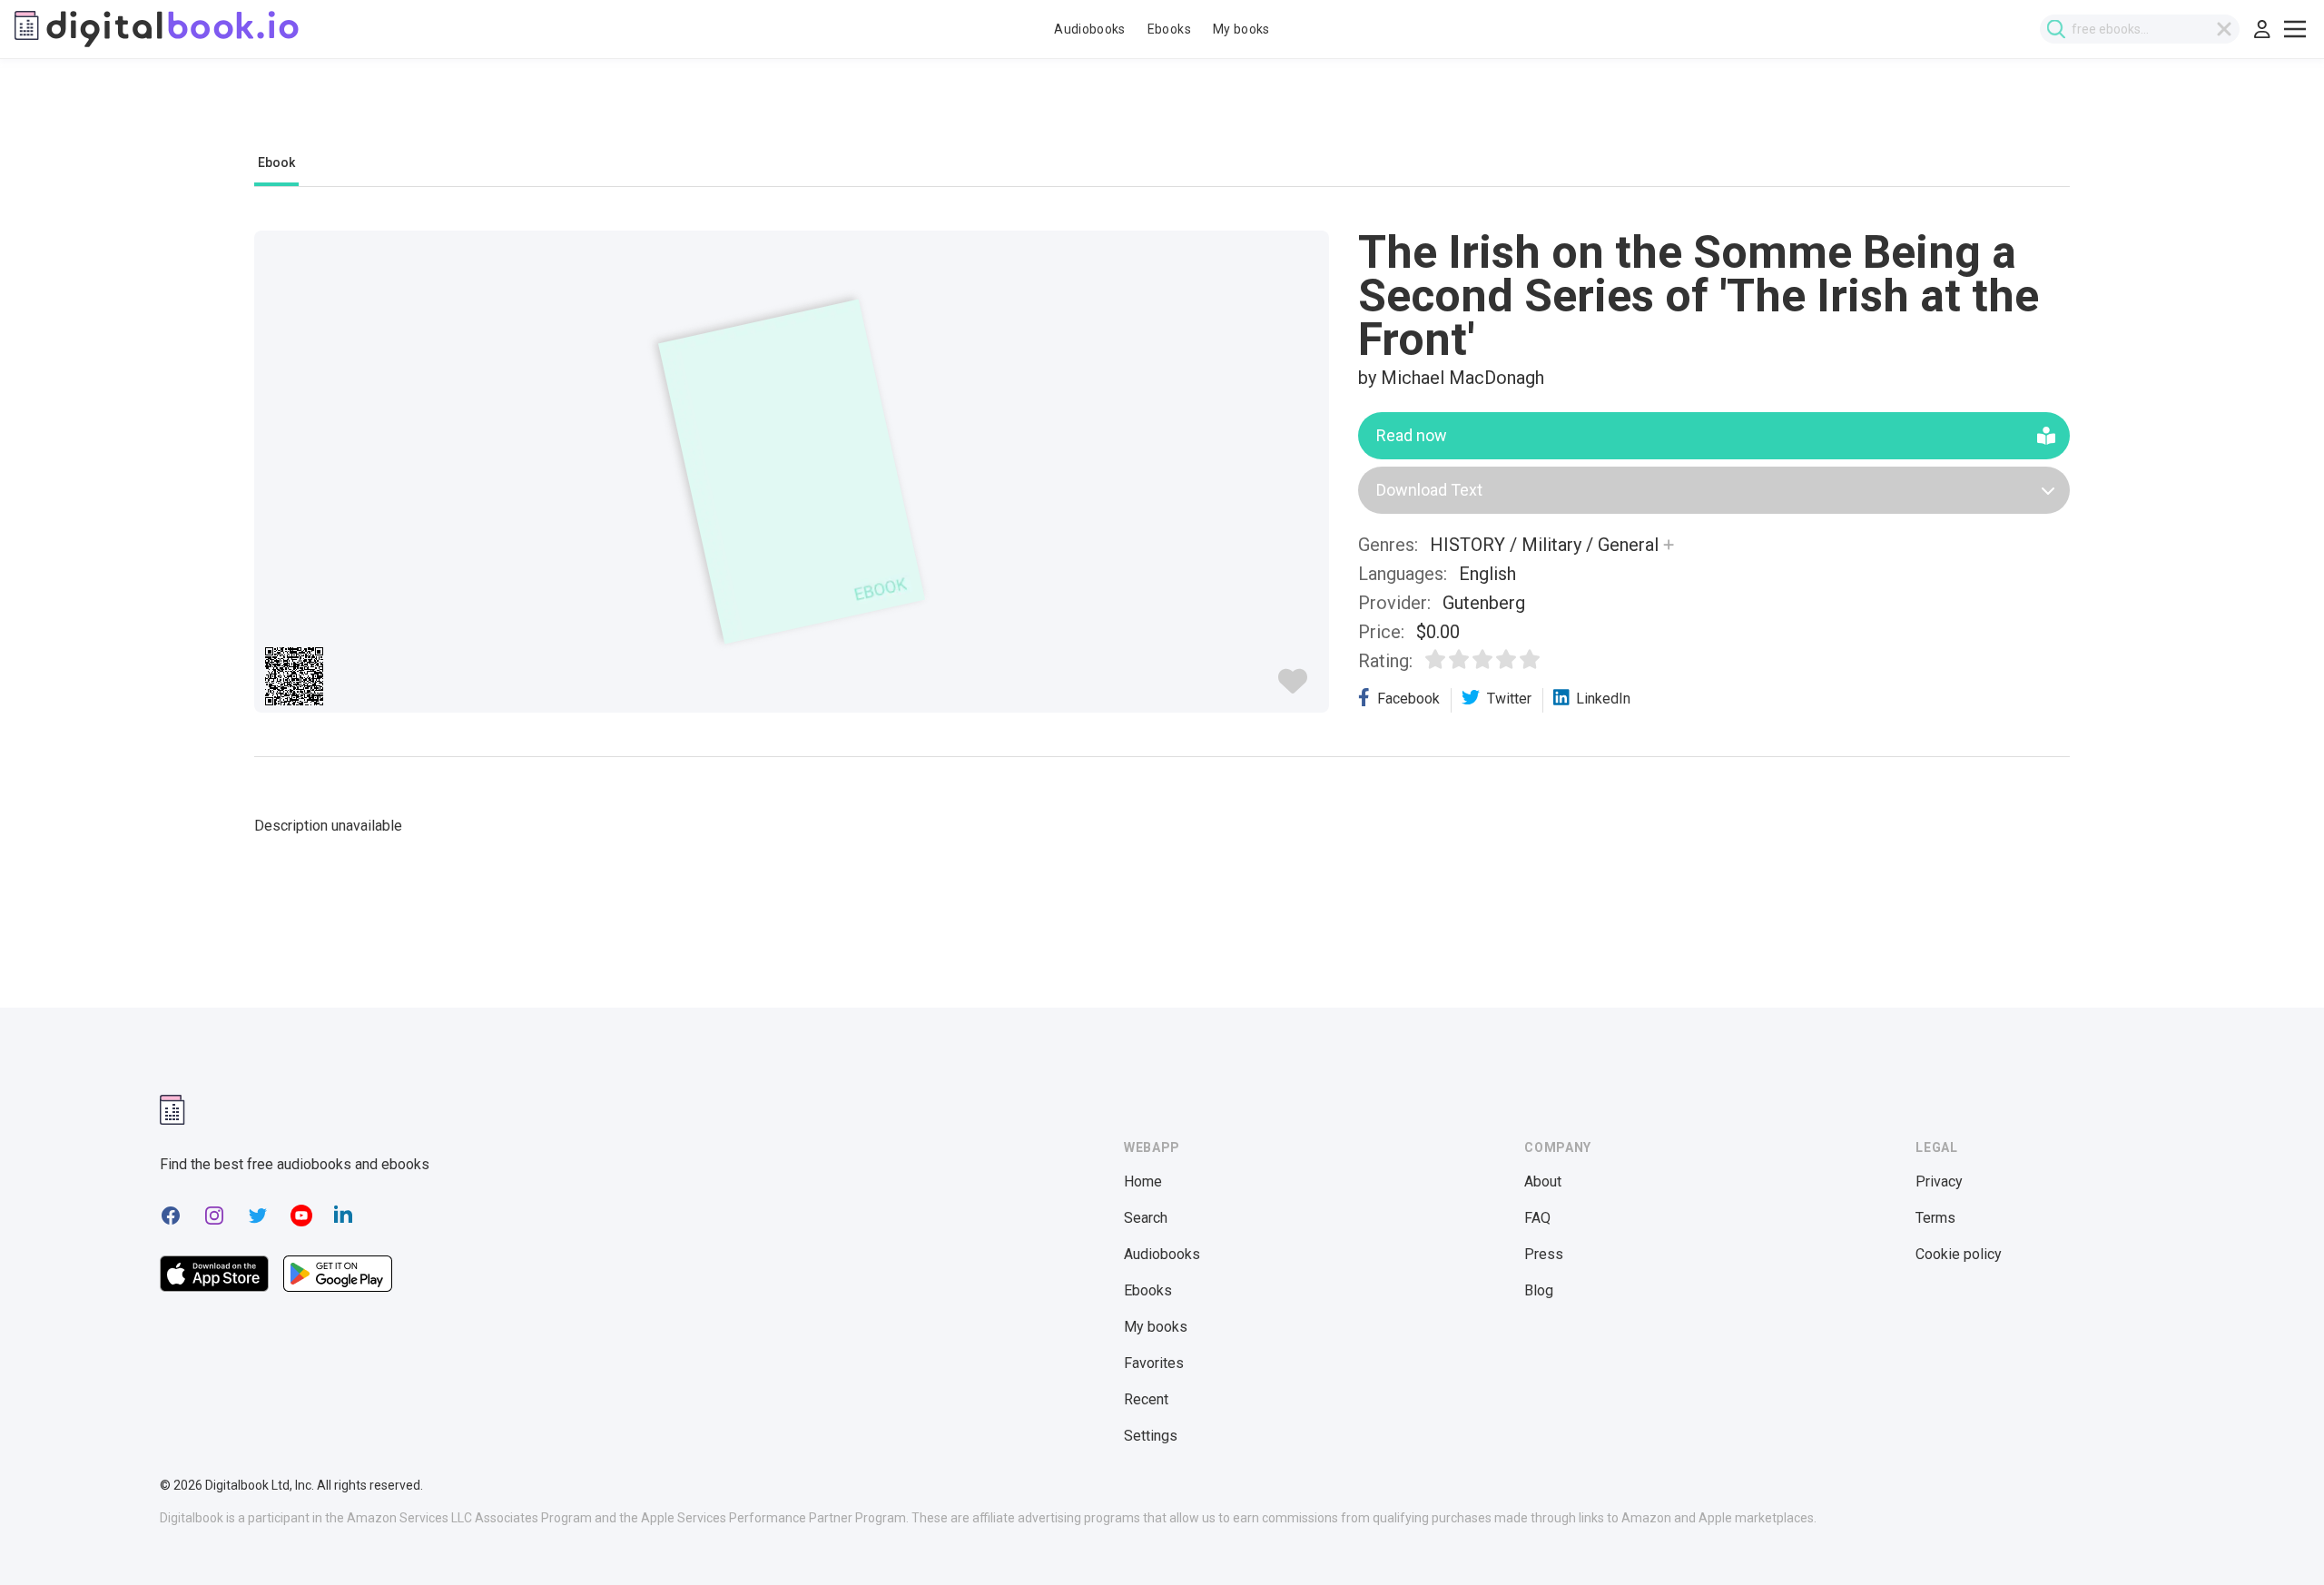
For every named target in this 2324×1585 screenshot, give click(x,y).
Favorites (1154, 1363)
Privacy (1939, 1181)
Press (1544, 1254)
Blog (1539, 1290)
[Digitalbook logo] (157, 29)
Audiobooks (1090, 29)
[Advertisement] (1162, 115)
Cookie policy (1959, 1254)
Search (1146, 1218)
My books (1241, 29)
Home (1143, 1181)
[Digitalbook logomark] (172, 1110)
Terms (1935, 1218)
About (1543, 1181)
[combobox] (2140, 29)
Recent (1146, 1399)
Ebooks (1169, 29)
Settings (1151, 1436)
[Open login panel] (2262, 29)
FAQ (1537, 1218)
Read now (1412, 435)
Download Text (1429, 490)
